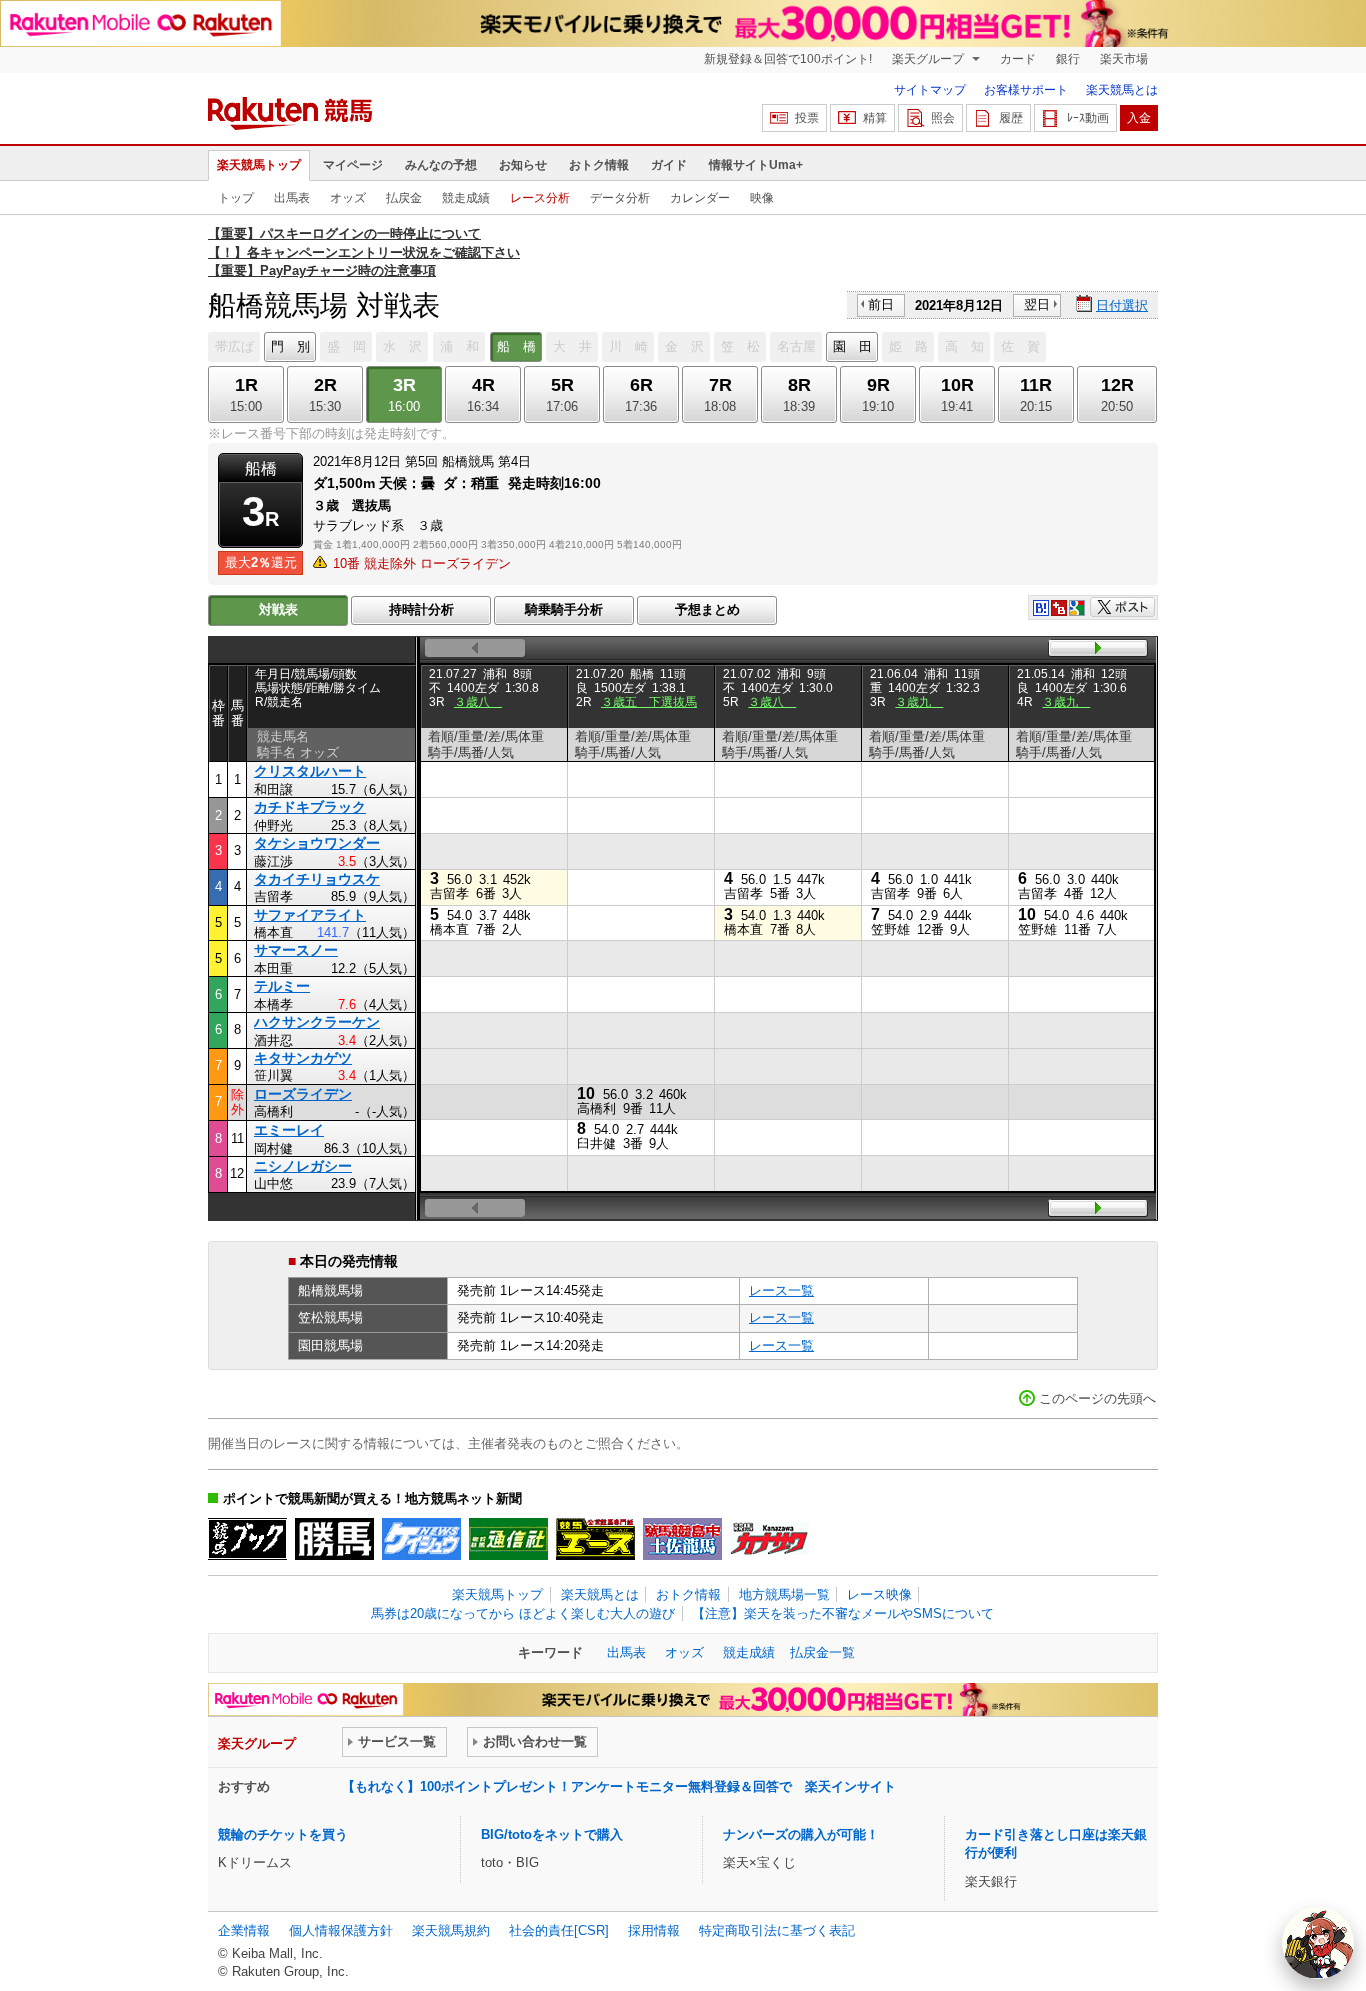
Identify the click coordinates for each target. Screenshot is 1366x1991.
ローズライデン (303, 1094)
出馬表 (292, 198)
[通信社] (508, 1539)
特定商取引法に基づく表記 (777, 1930)
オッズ (348, 198)
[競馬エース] (595, 1539)
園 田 (852, 346)
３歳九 (919, 702)
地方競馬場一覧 (784, 1594)
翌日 (1037, 304)
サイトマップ (930, 90)
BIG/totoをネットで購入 (552, 1834)
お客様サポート (1026, 90)
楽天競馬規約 (451, 1930)
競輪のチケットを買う (283, 1834)
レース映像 (879, 1594)
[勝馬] (334, 1539)
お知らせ (523, 165)
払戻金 (404, 198)
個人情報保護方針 (341, 1930)
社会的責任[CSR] (559, 1930)
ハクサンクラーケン (317, 1022)
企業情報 (244, 1930)
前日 (881, 304)
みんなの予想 (441, 165)
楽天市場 (1124, 59)
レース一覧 (781, 1290)
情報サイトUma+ (756, 165)
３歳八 (478, 702)
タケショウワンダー (317, 843)
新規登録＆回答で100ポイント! (788, 59)
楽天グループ (929, 59)
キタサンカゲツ (303, 1058)
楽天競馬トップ (259, 165)
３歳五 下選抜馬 (649, 702)
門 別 (290, 346)
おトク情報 (599, 165)
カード (1018, 59)
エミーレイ (289, 1130)
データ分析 (620, 198)
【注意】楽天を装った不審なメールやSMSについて (843, 1613)
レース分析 (540, 198)
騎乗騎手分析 (564, 609)
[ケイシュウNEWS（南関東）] (421, 1539)
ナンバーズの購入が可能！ (801, 1834)
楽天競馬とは (1122, 90)
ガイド (669, 165)
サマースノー (296, 950)
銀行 (1068, 59)
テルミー (282, 986)
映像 (762, 198)
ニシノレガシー (303, 1166)
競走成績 (466, 198)
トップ (236, 198)
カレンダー (700, 198)
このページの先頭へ (1097, 1398)
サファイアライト (310, 915)
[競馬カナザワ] (769, 1539)
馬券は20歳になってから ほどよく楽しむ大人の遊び (523, 1613)
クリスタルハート (310, 771)
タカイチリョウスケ (317, 879)
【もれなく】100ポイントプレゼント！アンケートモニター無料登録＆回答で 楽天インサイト (619, 1786)
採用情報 (654, 1930)
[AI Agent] (1318, 1943)
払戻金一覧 (822, 1652)
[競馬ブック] (247, 1539)
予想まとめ (707, 609)
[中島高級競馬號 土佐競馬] (682, 1539)
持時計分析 (421, 609)
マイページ (353, 165)
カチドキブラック (310, 807)
